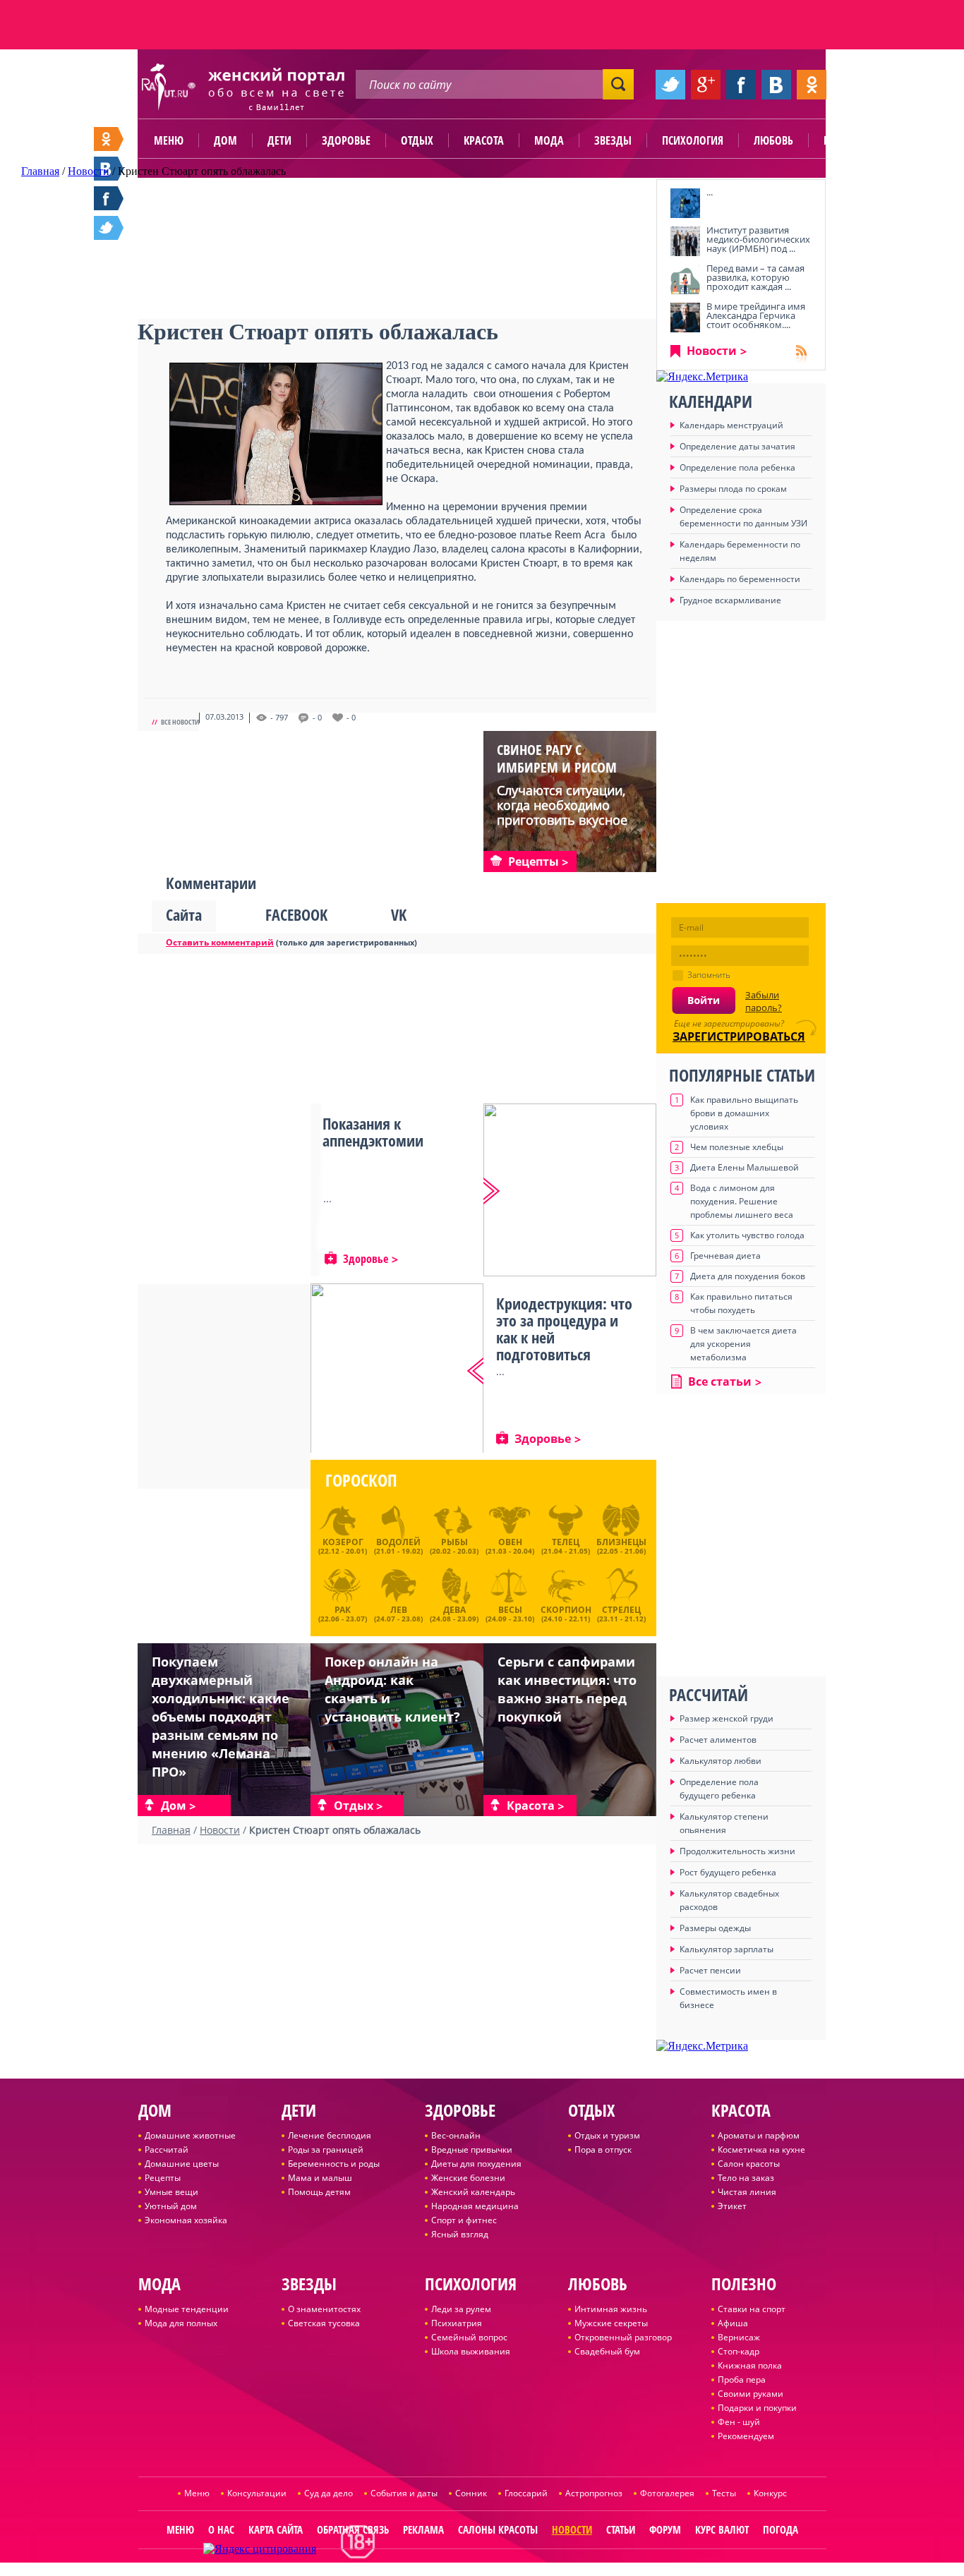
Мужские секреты (611, 2323)
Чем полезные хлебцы (737, 1147)
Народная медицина (475, 2206)
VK (399, 914)
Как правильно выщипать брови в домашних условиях (744, 1113)
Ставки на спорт (752, 2309)
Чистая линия (747, 2192)
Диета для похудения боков (748, 1276)
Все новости (180, 722)
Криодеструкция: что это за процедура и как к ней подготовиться (564, 1329)
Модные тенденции (187, 2309)
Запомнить (709, 975)
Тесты (724, 2493)
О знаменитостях (324, 2309)
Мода (549, 140)
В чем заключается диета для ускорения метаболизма (743, 1344)
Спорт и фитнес (464, 2220)
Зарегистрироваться (739, 1036)
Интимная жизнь (611, 2309)
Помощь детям (319, 2192)
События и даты (404, 2493)
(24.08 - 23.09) (454, 1612)
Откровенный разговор (623, 2337)
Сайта (184, 914)
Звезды (613, 140)
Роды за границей (326, 2149)
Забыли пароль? (764, 1001)
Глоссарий (526, 2493)
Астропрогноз (594, 2493)
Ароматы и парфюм (759, 2135)
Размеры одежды (715, 1928)
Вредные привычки (472, 2149)
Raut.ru (435, 2570)
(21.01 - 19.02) (398, 1546)
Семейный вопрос (469, 2337)
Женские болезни (468, 2178)
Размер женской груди (727, 1718)
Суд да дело (329, 2493)
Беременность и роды (334, 2164)
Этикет (732, 2206)
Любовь (773, 140)
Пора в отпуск (603, 2149)
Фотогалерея (667, 2493)
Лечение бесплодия (330, 2135)
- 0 (317, 718)
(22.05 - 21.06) (621, 1546)
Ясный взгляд (460, 2234)
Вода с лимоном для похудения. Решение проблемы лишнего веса (742, 1201)
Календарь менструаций (731, 425)
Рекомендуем (746, 2436)
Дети (279, 140)
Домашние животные (190, 2135)
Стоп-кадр (739, 2351)
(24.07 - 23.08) (398, 1612)
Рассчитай (167, 2149)
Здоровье (346, 140)
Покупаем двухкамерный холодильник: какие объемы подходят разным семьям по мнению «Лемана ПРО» (221, 1717)
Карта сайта (276, 2529)
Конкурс (770, 2493)
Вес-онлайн (456, 2135)
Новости (712, 351)
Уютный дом (171, 2206)
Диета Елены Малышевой (745, 1167)
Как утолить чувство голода (747, 1235)
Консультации (257, 2493)
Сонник (471, 2493)
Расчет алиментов (718, 1740)
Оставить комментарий (220, 942)
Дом (225, 140)
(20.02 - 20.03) (454, 1546)
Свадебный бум (607, 2351)
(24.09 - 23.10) (510, 1612)
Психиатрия (457, 2323)
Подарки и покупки (757, 2408)
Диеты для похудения (476, 2164)
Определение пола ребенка (737, 467)
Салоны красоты (498, 2529)
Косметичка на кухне (761, 2149)
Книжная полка (750, 2365)
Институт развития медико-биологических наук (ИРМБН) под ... (758, 239)
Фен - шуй (739, 2422)
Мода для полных (181, 2323)
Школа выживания (471, 2351)
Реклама (423, 2529)
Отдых (417, 140)
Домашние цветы (182, 2164)
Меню (169, 140)
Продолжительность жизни (737, 1851)
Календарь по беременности (740, 579)
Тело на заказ (746, 2178)
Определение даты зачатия (737, 446)
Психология (693, 140)
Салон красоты (749, 2164)
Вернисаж (739, 2337)
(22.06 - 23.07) (343, 1612)
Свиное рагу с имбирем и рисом (557, 758)
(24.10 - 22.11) (566, 1612)
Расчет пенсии (710, 1970)
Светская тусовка (324, 2323)
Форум (665, 2529)
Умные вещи (171, 2192)
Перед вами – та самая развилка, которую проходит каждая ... (755, 277)
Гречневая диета (725, 1256)
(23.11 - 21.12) (621, 1612)
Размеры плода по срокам (733, 489)
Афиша (733, 2323)
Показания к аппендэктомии (373, 1132)
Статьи (621, 2529)
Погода (781, 2529)
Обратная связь (353, 2529)
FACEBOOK (296, 914)
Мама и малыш (320, 2178)
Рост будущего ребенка (728, 1872)
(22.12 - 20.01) (343, 1546)
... (710, 192)
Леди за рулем (461, 2309)
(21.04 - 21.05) (566, 1546)
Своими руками (751, 2394)
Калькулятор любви (721, 1761)
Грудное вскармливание (730, 600)
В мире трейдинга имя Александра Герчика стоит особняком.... (756, 315)
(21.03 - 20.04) (510, 1546)
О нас (221, 2529)
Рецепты (163, 2178)
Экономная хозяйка (186, 2220)
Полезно (845, 140)
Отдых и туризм (607, 2135)
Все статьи (720, 1381)
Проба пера (742, 2380)
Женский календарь (473, 2192)
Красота (484, 140)
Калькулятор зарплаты (727, 1949)
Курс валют (722, 2529)
